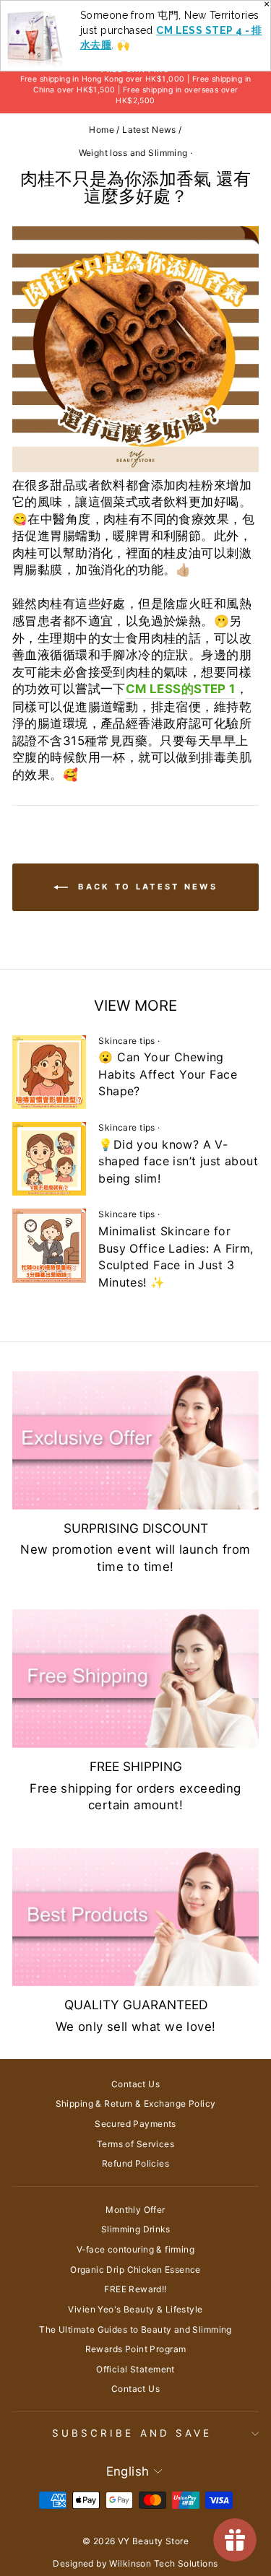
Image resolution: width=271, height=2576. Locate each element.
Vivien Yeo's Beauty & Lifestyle (135, 2309)
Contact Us (135, 2084)
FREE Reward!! (135, 2289)
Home (102, 130)
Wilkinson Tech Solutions (163, 2563)
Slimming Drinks (135, 2229)
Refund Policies (135, 2163)
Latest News (149, 130)
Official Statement (135, 2369)
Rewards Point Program (136, 2349)
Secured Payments (135, 2124)
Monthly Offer (135, 2210)
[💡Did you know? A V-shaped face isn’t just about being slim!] (49, 1159)
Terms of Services (135, 2144)
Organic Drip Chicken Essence (135, 2270)
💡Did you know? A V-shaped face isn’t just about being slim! (178, 1161)
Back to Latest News (146, 887)
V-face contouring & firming (135, 2249)
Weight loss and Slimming (133, 153)
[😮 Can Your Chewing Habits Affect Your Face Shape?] (49, 1072)
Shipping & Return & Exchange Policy (136, 2103)
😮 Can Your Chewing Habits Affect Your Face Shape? (168, 1074)
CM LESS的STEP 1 (181, 689)
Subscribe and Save (132, 2433)
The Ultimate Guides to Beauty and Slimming (135, 2329)
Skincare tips (126, 1041)
